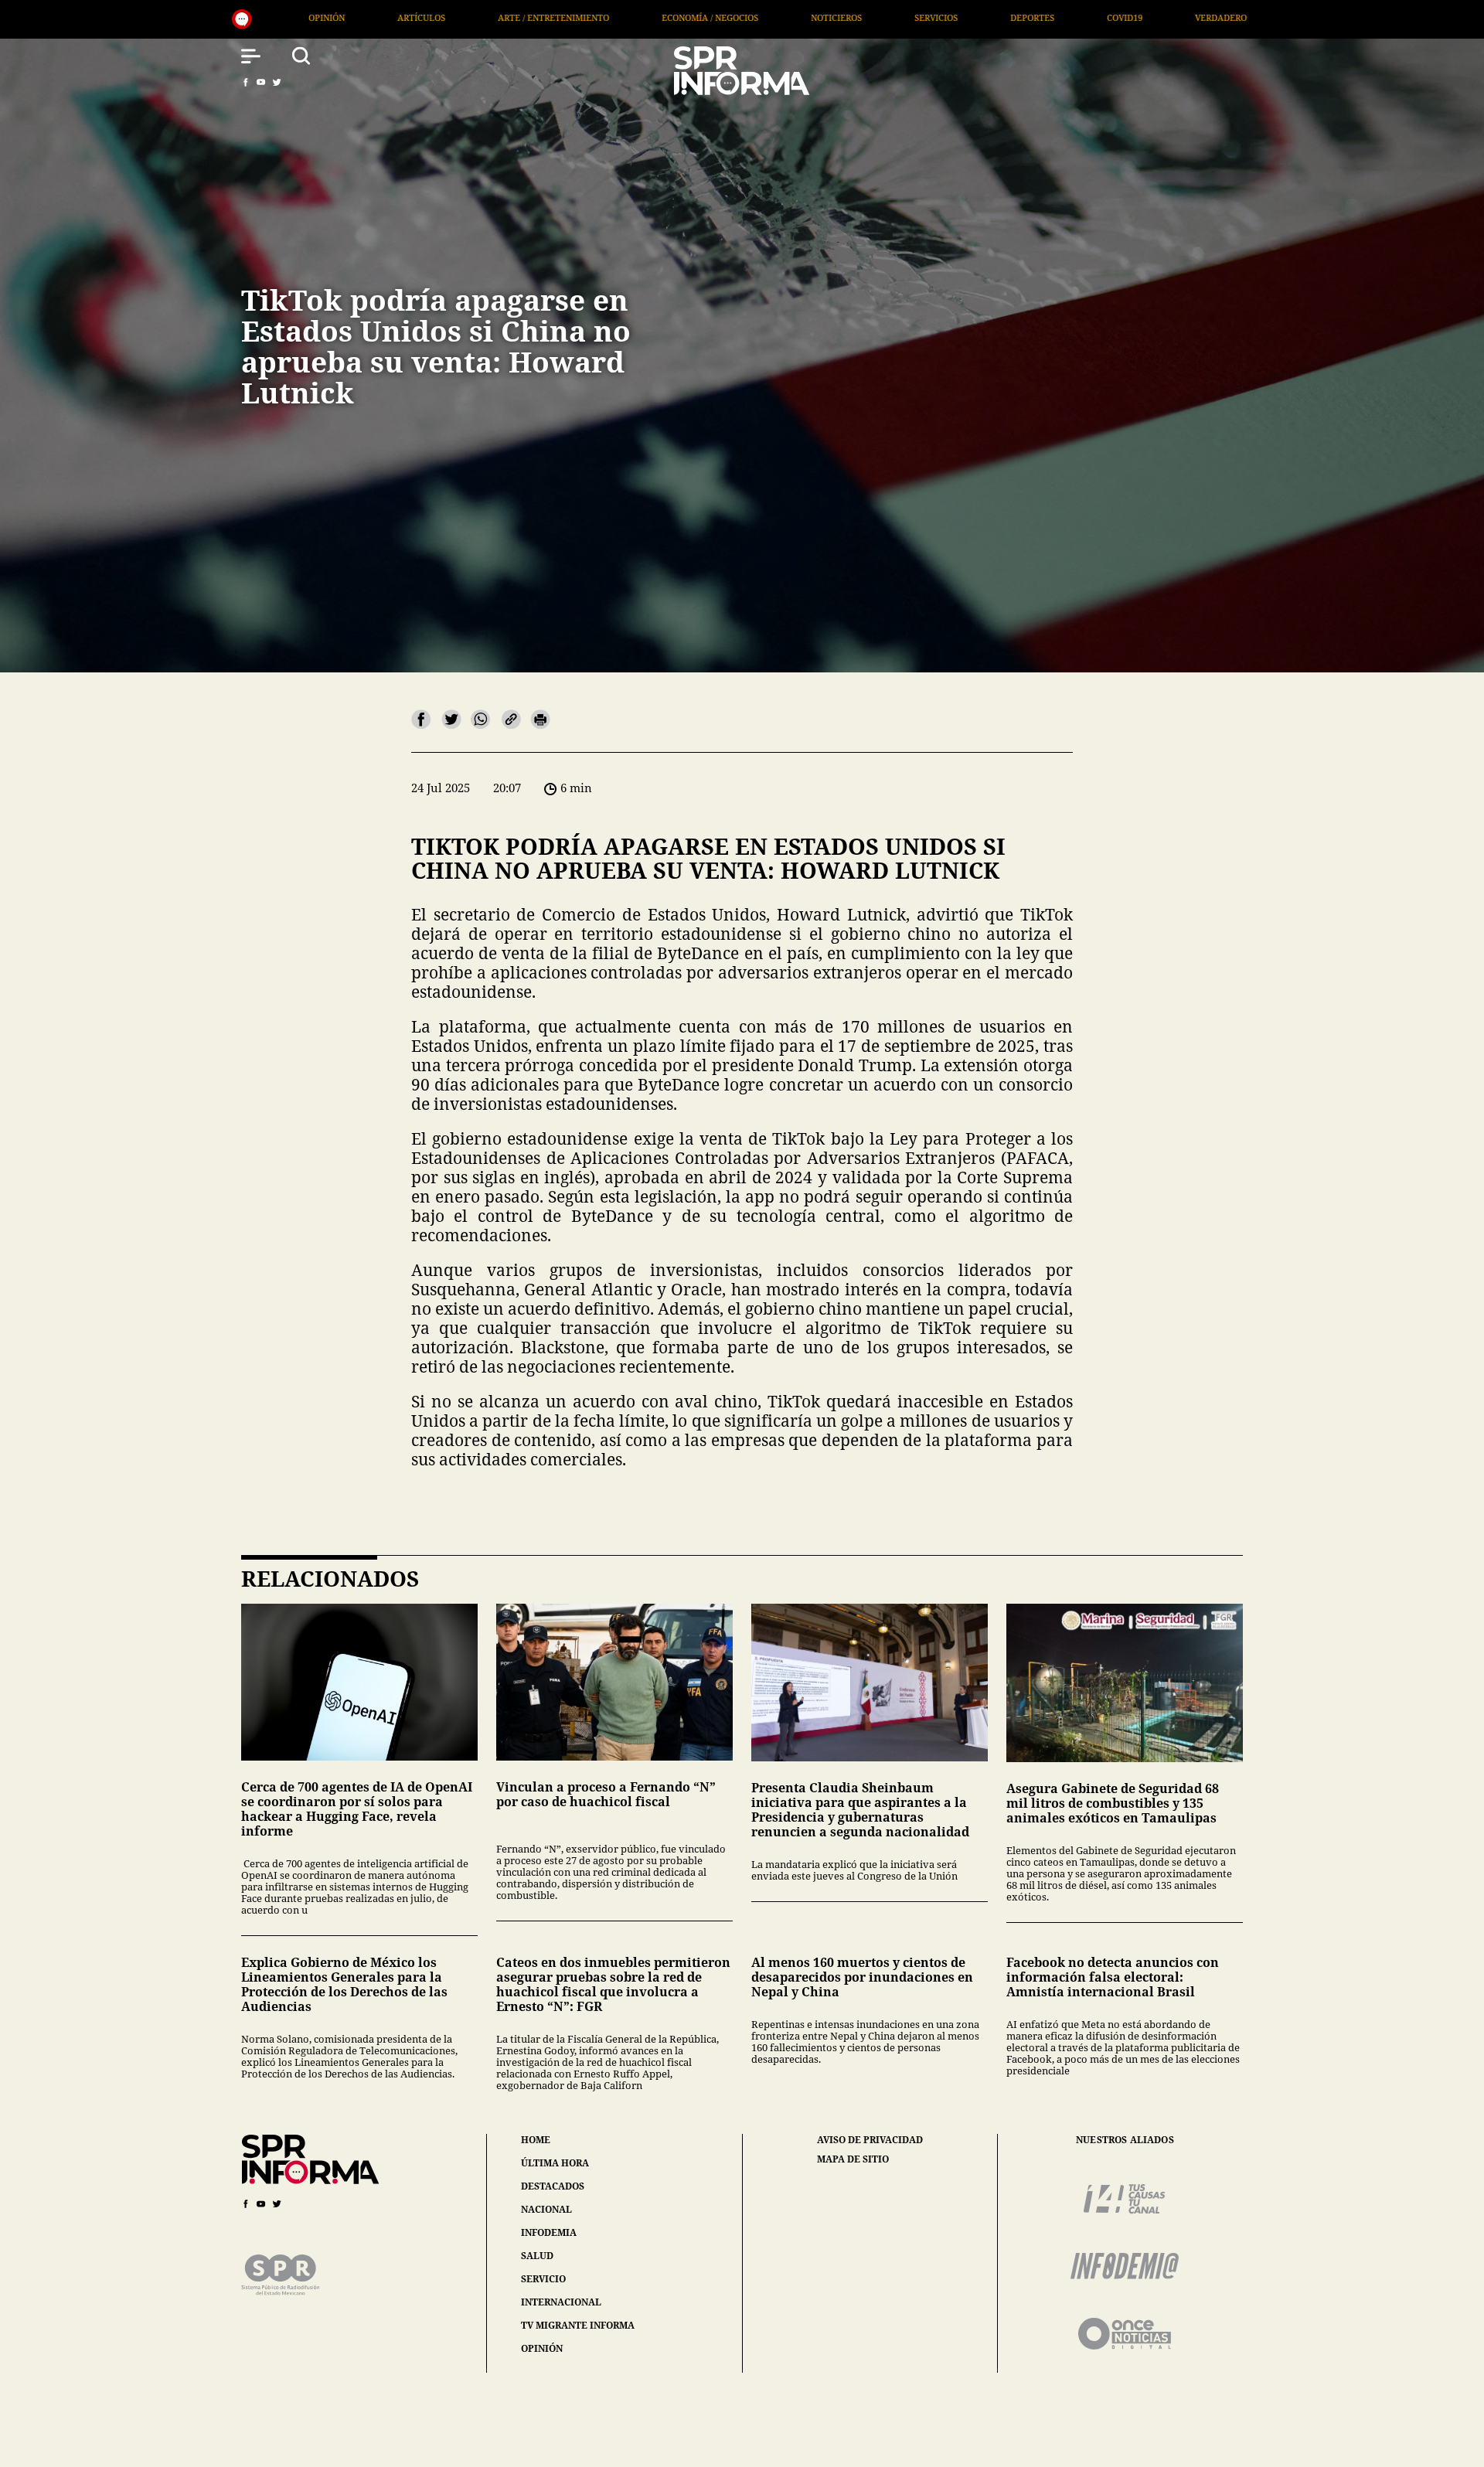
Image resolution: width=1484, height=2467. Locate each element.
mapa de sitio (853, 2159)
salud (537, 2256)
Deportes (657, 17)
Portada (1057, 17)
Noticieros (461, 17)
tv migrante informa (578, 2325)
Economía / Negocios (334, 17)
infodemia (549, 2232)
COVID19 (749, 17)
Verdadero (845, 17)
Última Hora (954, 17)
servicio (543, 2279)
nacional (546, 2209)
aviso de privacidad (870, 2140)
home (536, 2140)
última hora (555, 2163)
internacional (561, 2302)
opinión (542, 2348)
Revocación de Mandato (1186, 17)
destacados (553, 2186)
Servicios (560, 17)
